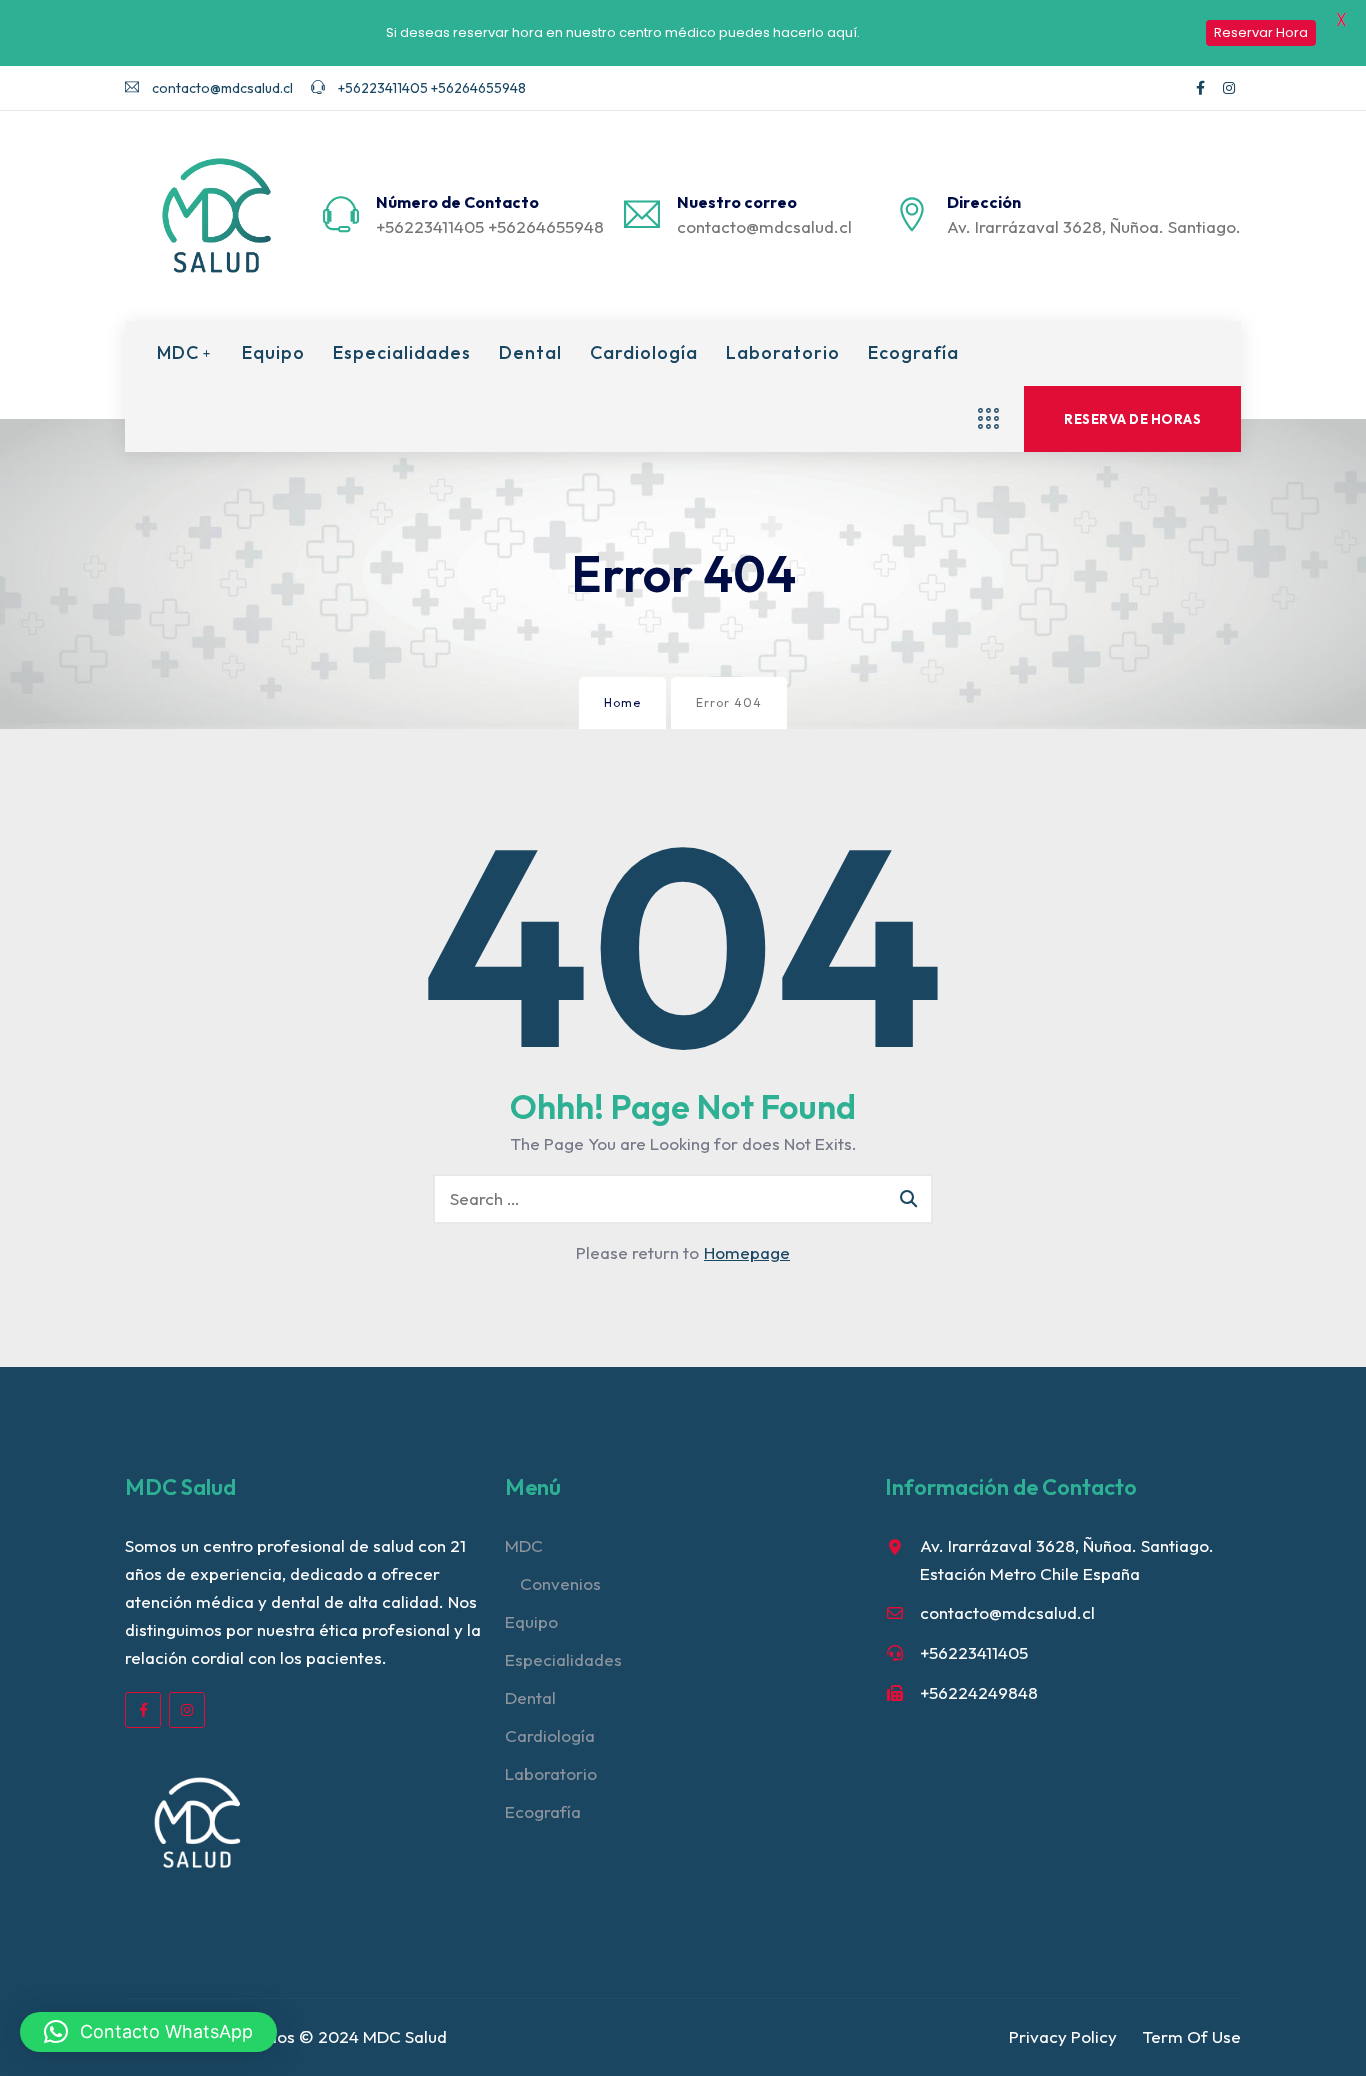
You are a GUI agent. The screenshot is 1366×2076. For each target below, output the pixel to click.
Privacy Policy (1063, 2036)
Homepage (747, 1252)
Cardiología (644, 353)
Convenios (560, 1583)
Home (622, 702)
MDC (178, 353)
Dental (530, 353)
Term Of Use (1191, 2036)
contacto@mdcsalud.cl (221, 88)
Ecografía (913, 353)
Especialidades (402, 353)
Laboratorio (783, 353)
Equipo (273, 353)
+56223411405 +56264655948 (430, 88)
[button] (148, 2032)
